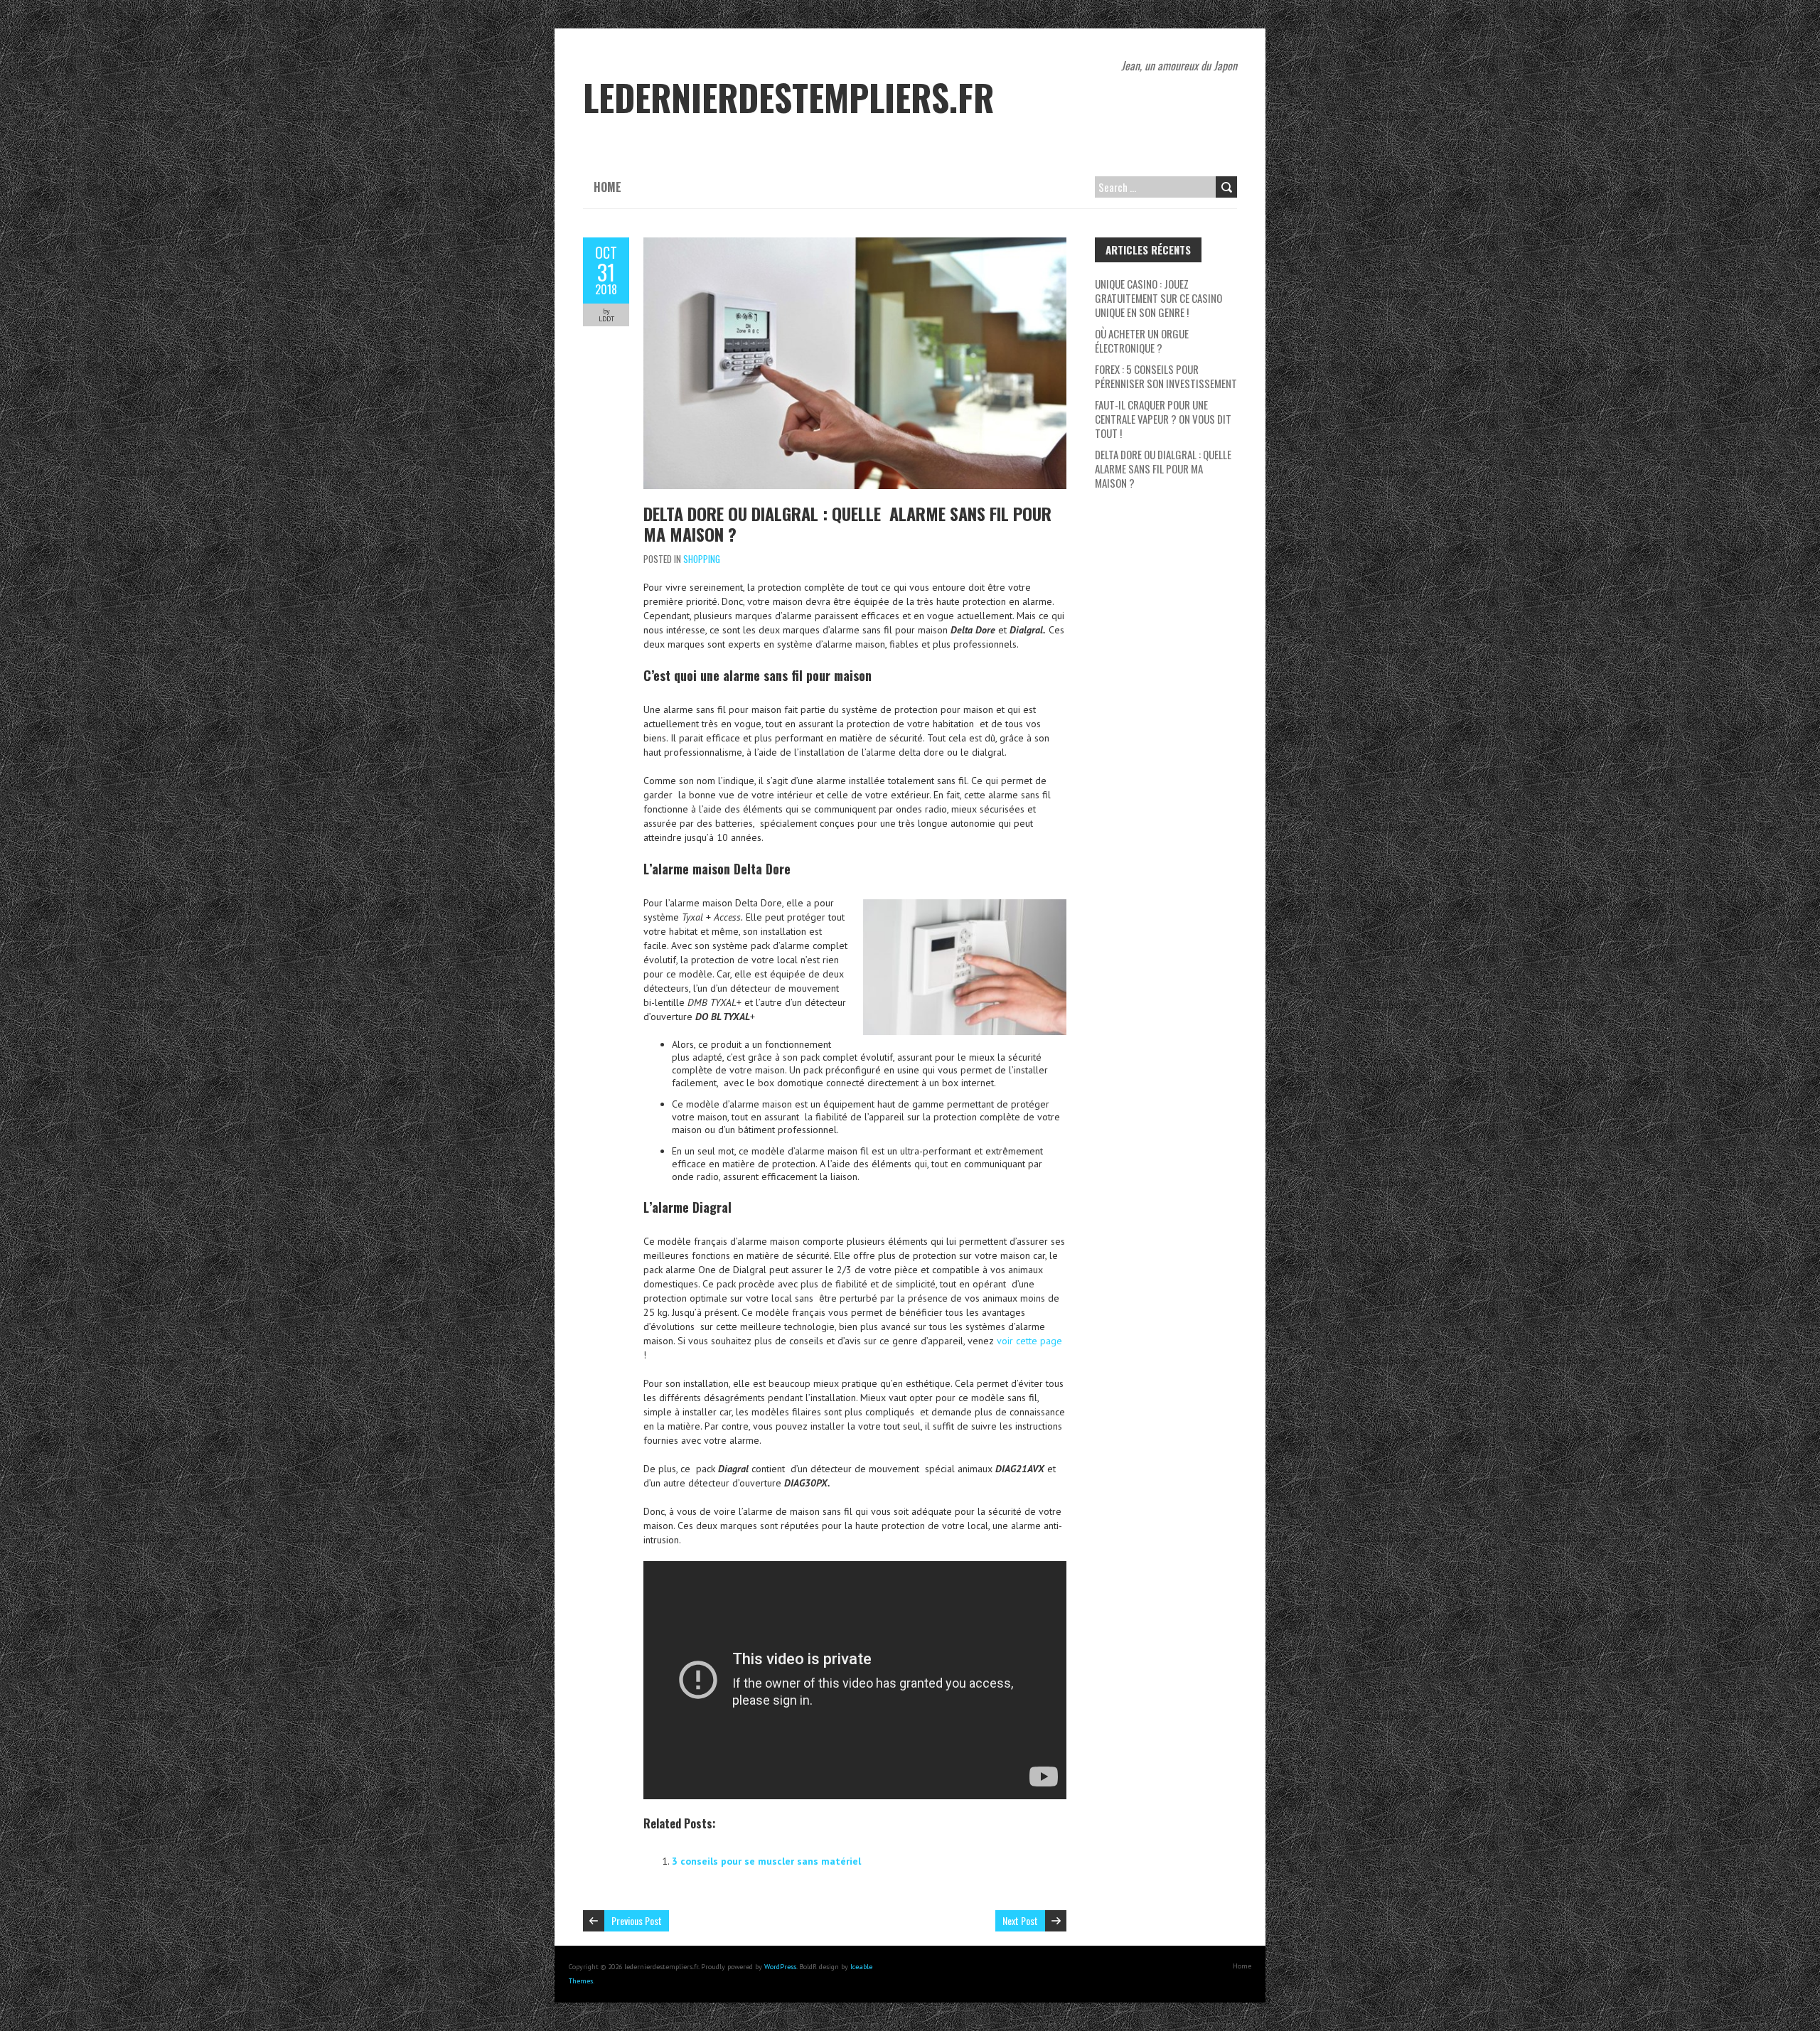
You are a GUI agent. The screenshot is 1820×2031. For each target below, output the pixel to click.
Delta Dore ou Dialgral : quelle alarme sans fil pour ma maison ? (847, 524)
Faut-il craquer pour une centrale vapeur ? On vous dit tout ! (1163, 419)
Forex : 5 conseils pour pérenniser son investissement (1166, 376)
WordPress (780, 1967)
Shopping (702, 559)
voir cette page (1029, 1341)
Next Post (1020, 1920)
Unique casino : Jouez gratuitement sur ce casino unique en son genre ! (1158, 298)
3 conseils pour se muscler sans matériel (766, 1861)
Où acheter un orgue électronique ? (1142, 341)
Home (607, 187)
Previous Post (637, 1920)
